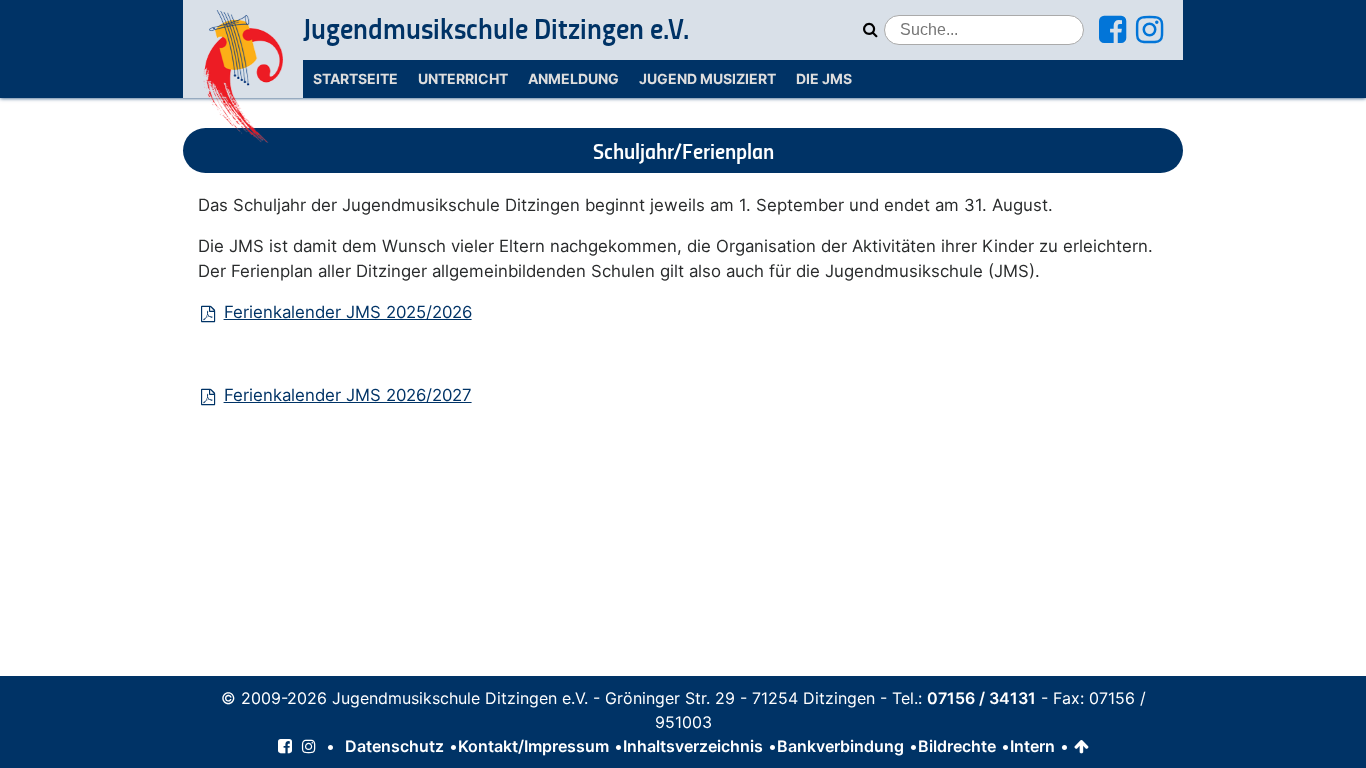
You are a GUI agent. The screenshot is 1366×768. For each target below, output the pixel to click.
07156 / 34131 (981, 698)
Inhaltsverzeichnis (693, 746)
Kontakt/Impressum (533, 746)
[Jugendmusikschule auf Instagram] (1149, 35)
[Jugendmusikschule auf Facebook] (1112, 35)
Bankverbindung (840, 746)
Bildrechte (957, 746)
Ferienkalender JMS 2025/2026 (347, 312)
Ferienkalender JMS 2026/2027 (347, 395)
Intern (1032, 746)
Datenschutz (394, 746)
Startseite (355, 78)
